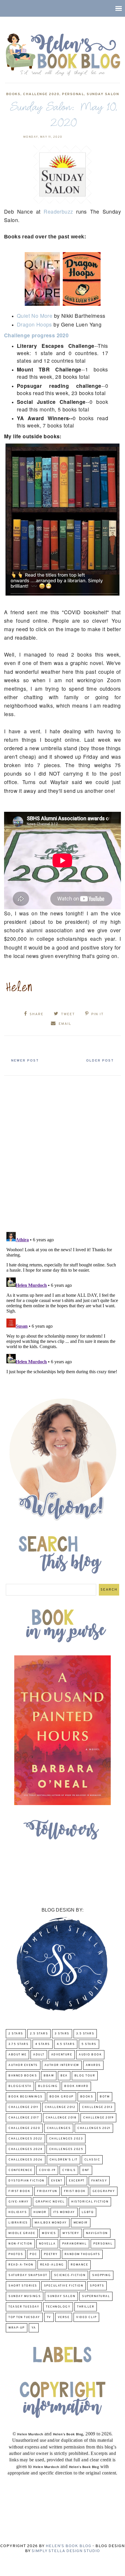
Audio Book (90, 2055)
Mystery (71, 2233)
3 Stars (62, 2034)
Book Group (61, 2097)
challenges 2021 (94, 2128)
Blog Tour (85, 2076)
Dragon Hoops (34, 324)
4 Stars (43, 2044)
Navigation (97, 2233)
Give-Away (19, 2202)
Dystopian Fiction (26, 2181)
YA (34, 2328)
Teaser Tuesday (24, 2307)
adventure (62, 2055)
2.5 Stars (39, 2034)
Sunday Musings (25, 2296)
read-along (52, 2265)
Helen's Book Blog (68, 2546)
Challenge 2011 (23, 2107)
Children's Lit (64, 2160)
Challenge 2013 (97, 2107)
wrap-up (17, 2328)
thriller (86, 2307)
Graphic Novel (50, 2202)
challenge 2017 (24, 2118)
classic (92, 2160)
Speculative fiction (64, 2286)
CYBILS (69, 2170)
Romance (80, 2265)
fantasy (99, 2181)
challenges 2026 (26, 2160)
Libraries (18, 2223)
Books (13, 94)
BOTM (105, 2097)
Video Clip (86, 2317)
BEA (64, 2076)
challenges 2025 (66, 2149)
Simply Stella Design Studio (66, 2551)
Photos (16, 2254)
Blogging (48, 2086)
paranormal (74, 2244)
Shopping (101, 2275)
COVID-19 (47, 2170)
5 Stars (89, 2044)
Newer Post (25, 1061)
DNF (86, 2170)
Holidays (18, 2212)
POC (33, 2254)
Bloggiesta (20, 2086)
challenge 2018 (61, 2118)
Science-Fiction (70, 2275)
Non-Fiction (20, 2244)
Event (57, 2181)
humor (40, 2212)
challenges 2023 (66, 2139)
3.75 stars (18, 2044)
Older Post (100, 1061)
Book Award (76, 2086)
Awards (93, 2065)
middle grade (22, 2233)
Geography (104, 2191)
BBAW (49, 2076)
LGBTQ (88, 2212)
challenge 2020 (41, 94)
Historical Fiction (90, 2202)
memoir (81, 2223)
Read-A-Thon (21, 2265)
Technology (58, 2307)
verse (64, 2317)
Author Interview (62, 2065)
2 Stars (16, 2034)
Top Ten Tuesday (24, 2317)
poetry (51, 2254)
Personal (73, 94)
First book (19, 2191)
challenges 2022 (25, 2139)
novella (47, 2244)
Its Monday (64, 2212)
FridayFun (47, 2191)
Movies (49, 2233)
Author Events (23, 2065)
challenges (59, 2128)
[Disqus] (63, 1151)
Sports (97, 2286)
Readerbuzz (58, 211)
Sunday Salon (103, 94)
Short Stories (23, 2286)
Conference (20, 2170)
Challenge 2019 (98, 2118)
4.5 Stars (66, 2044)
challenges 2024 (25, 2149)
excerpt (77, 2181)
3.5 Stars (85, 2034)
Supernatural (96, 2296)
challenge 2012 (60, 2107)
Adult (39, 2055)
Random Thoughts (82, 2254)
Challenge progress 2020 (36, 335)
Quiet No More (35, 316)
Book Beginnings (26, 2097)
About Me (17, 2055)
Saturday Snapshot (28, 2275)
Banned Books (23, 2076)
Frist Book (75, 2191)
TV (49, 2317)
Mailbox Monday (51, 2223)
